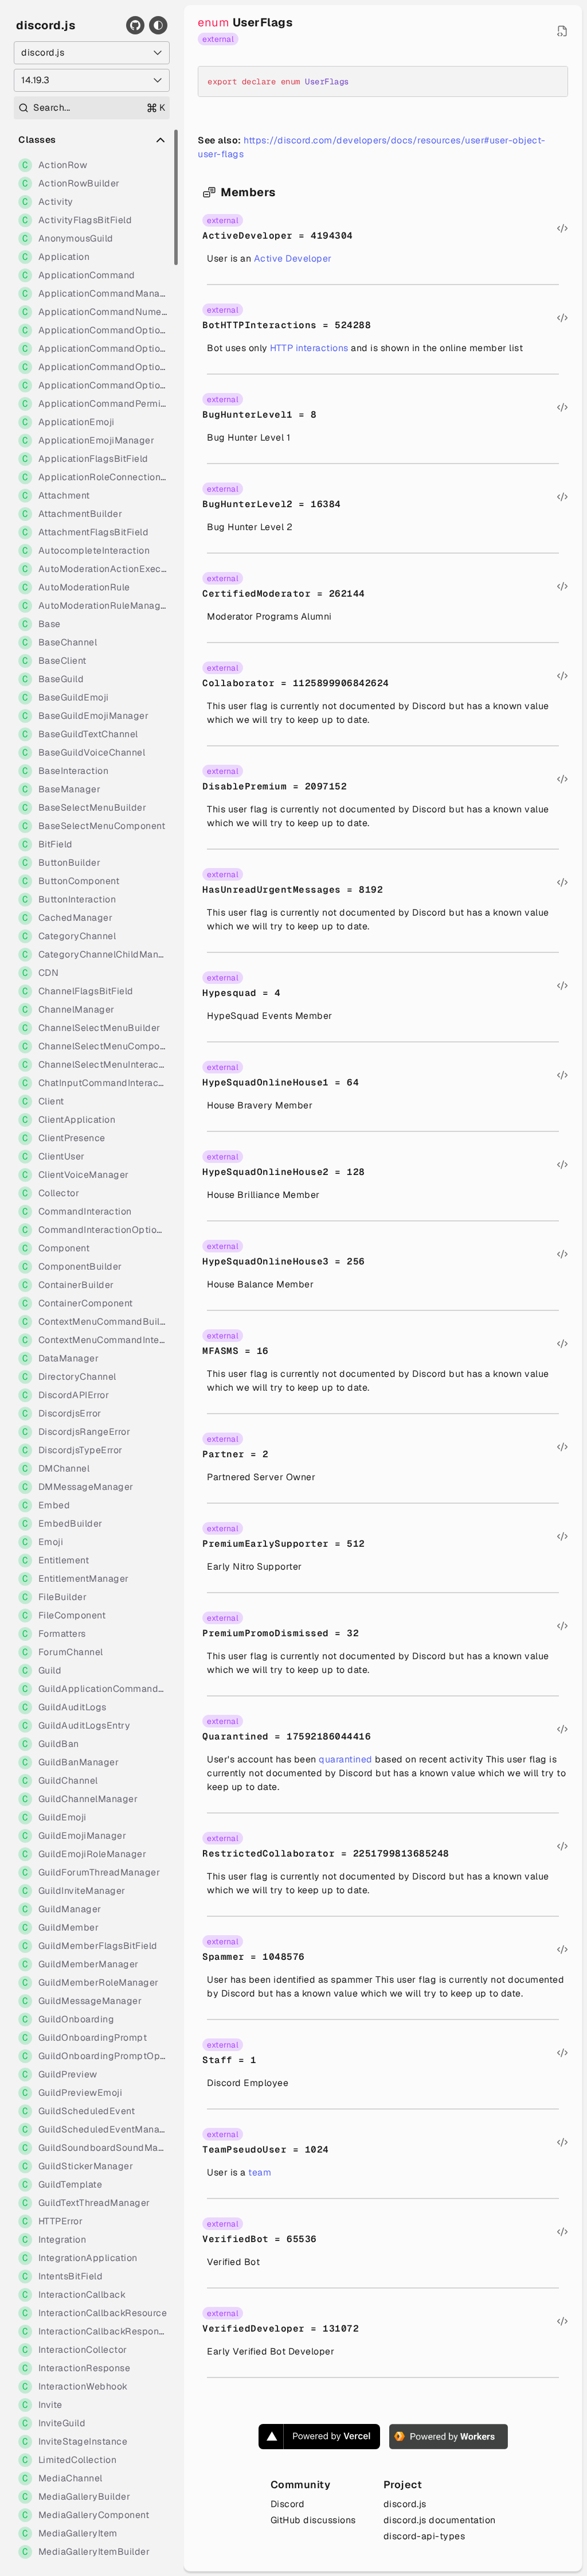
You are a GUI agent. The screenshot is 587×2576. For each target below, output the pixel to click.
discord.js (46, 25)
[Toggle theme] (158, 25)
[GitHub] (135, 25)
